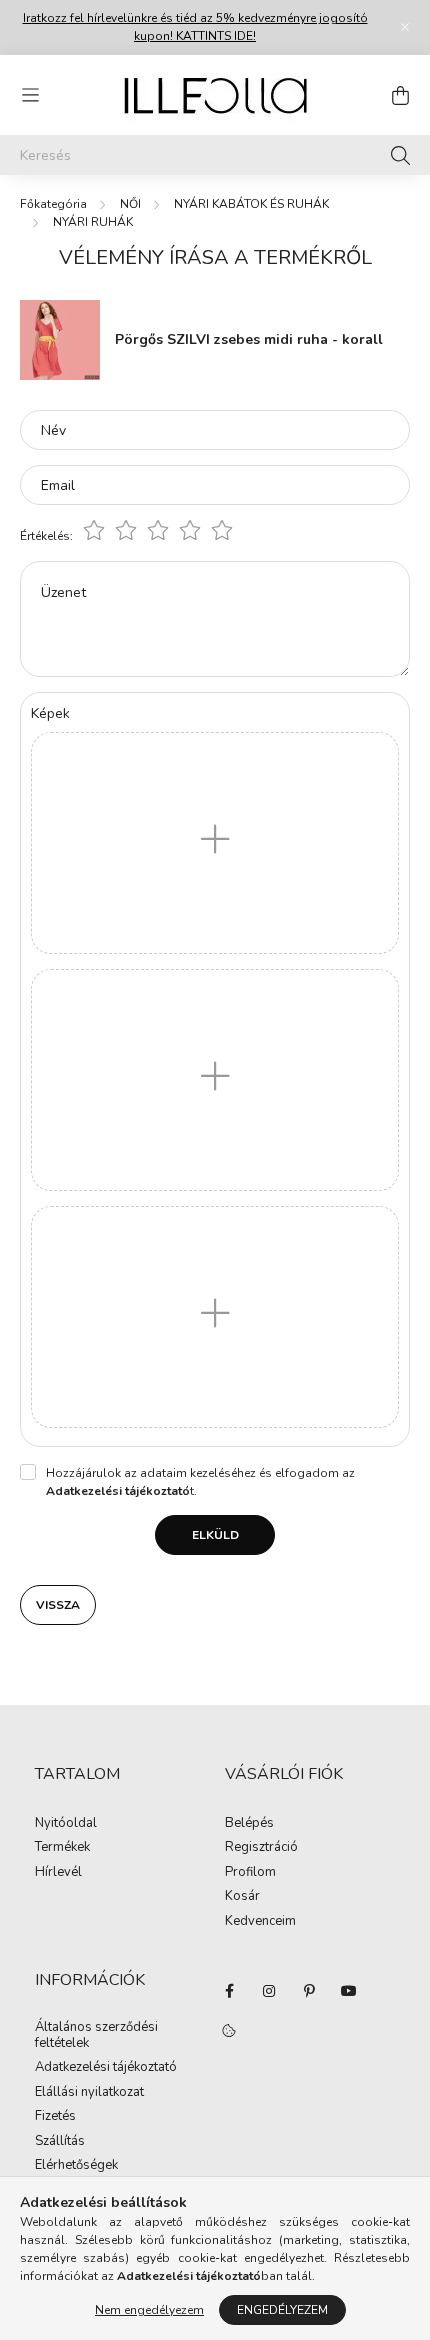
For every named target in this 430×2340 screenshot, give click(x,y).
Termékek (62, 1848)
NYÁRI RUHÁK (93, 222)
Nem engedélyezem (149, 2310)
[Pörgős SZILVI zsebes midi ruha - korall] (60, 338)
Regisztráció (261, 1848)
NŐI (130, 204)
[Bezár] (405, 27)
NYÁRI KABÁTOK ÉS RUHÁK (251, 204)
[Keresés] (400, 155)
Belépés (249, 1824)
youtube (349, 1991)
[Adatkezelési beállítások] (229, 2031)
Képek (50, 713)
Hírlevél (58, 1873)
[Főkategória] (53, 204)
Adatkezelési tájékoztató (106, 2068)
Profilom (250, 1873)
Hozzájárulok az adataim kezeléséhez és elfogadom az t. (200, 1482)
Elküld (215, 1535)
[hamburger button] (30, 95)
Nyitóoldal (66, 1824)
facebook (229, 1991)
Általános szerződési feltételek (96, 2035)
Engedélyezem (282, 2310)
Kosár (242, 1897)
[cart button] (400, 95)
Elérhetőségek (76, 2166)
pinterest (309, 1991)
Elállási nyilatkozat (89, 2093)
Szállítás (60, 2142)
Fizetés (55, 2117)
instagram (269, 1991)
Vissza (58, 1605)
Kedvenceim (260, 1922)
